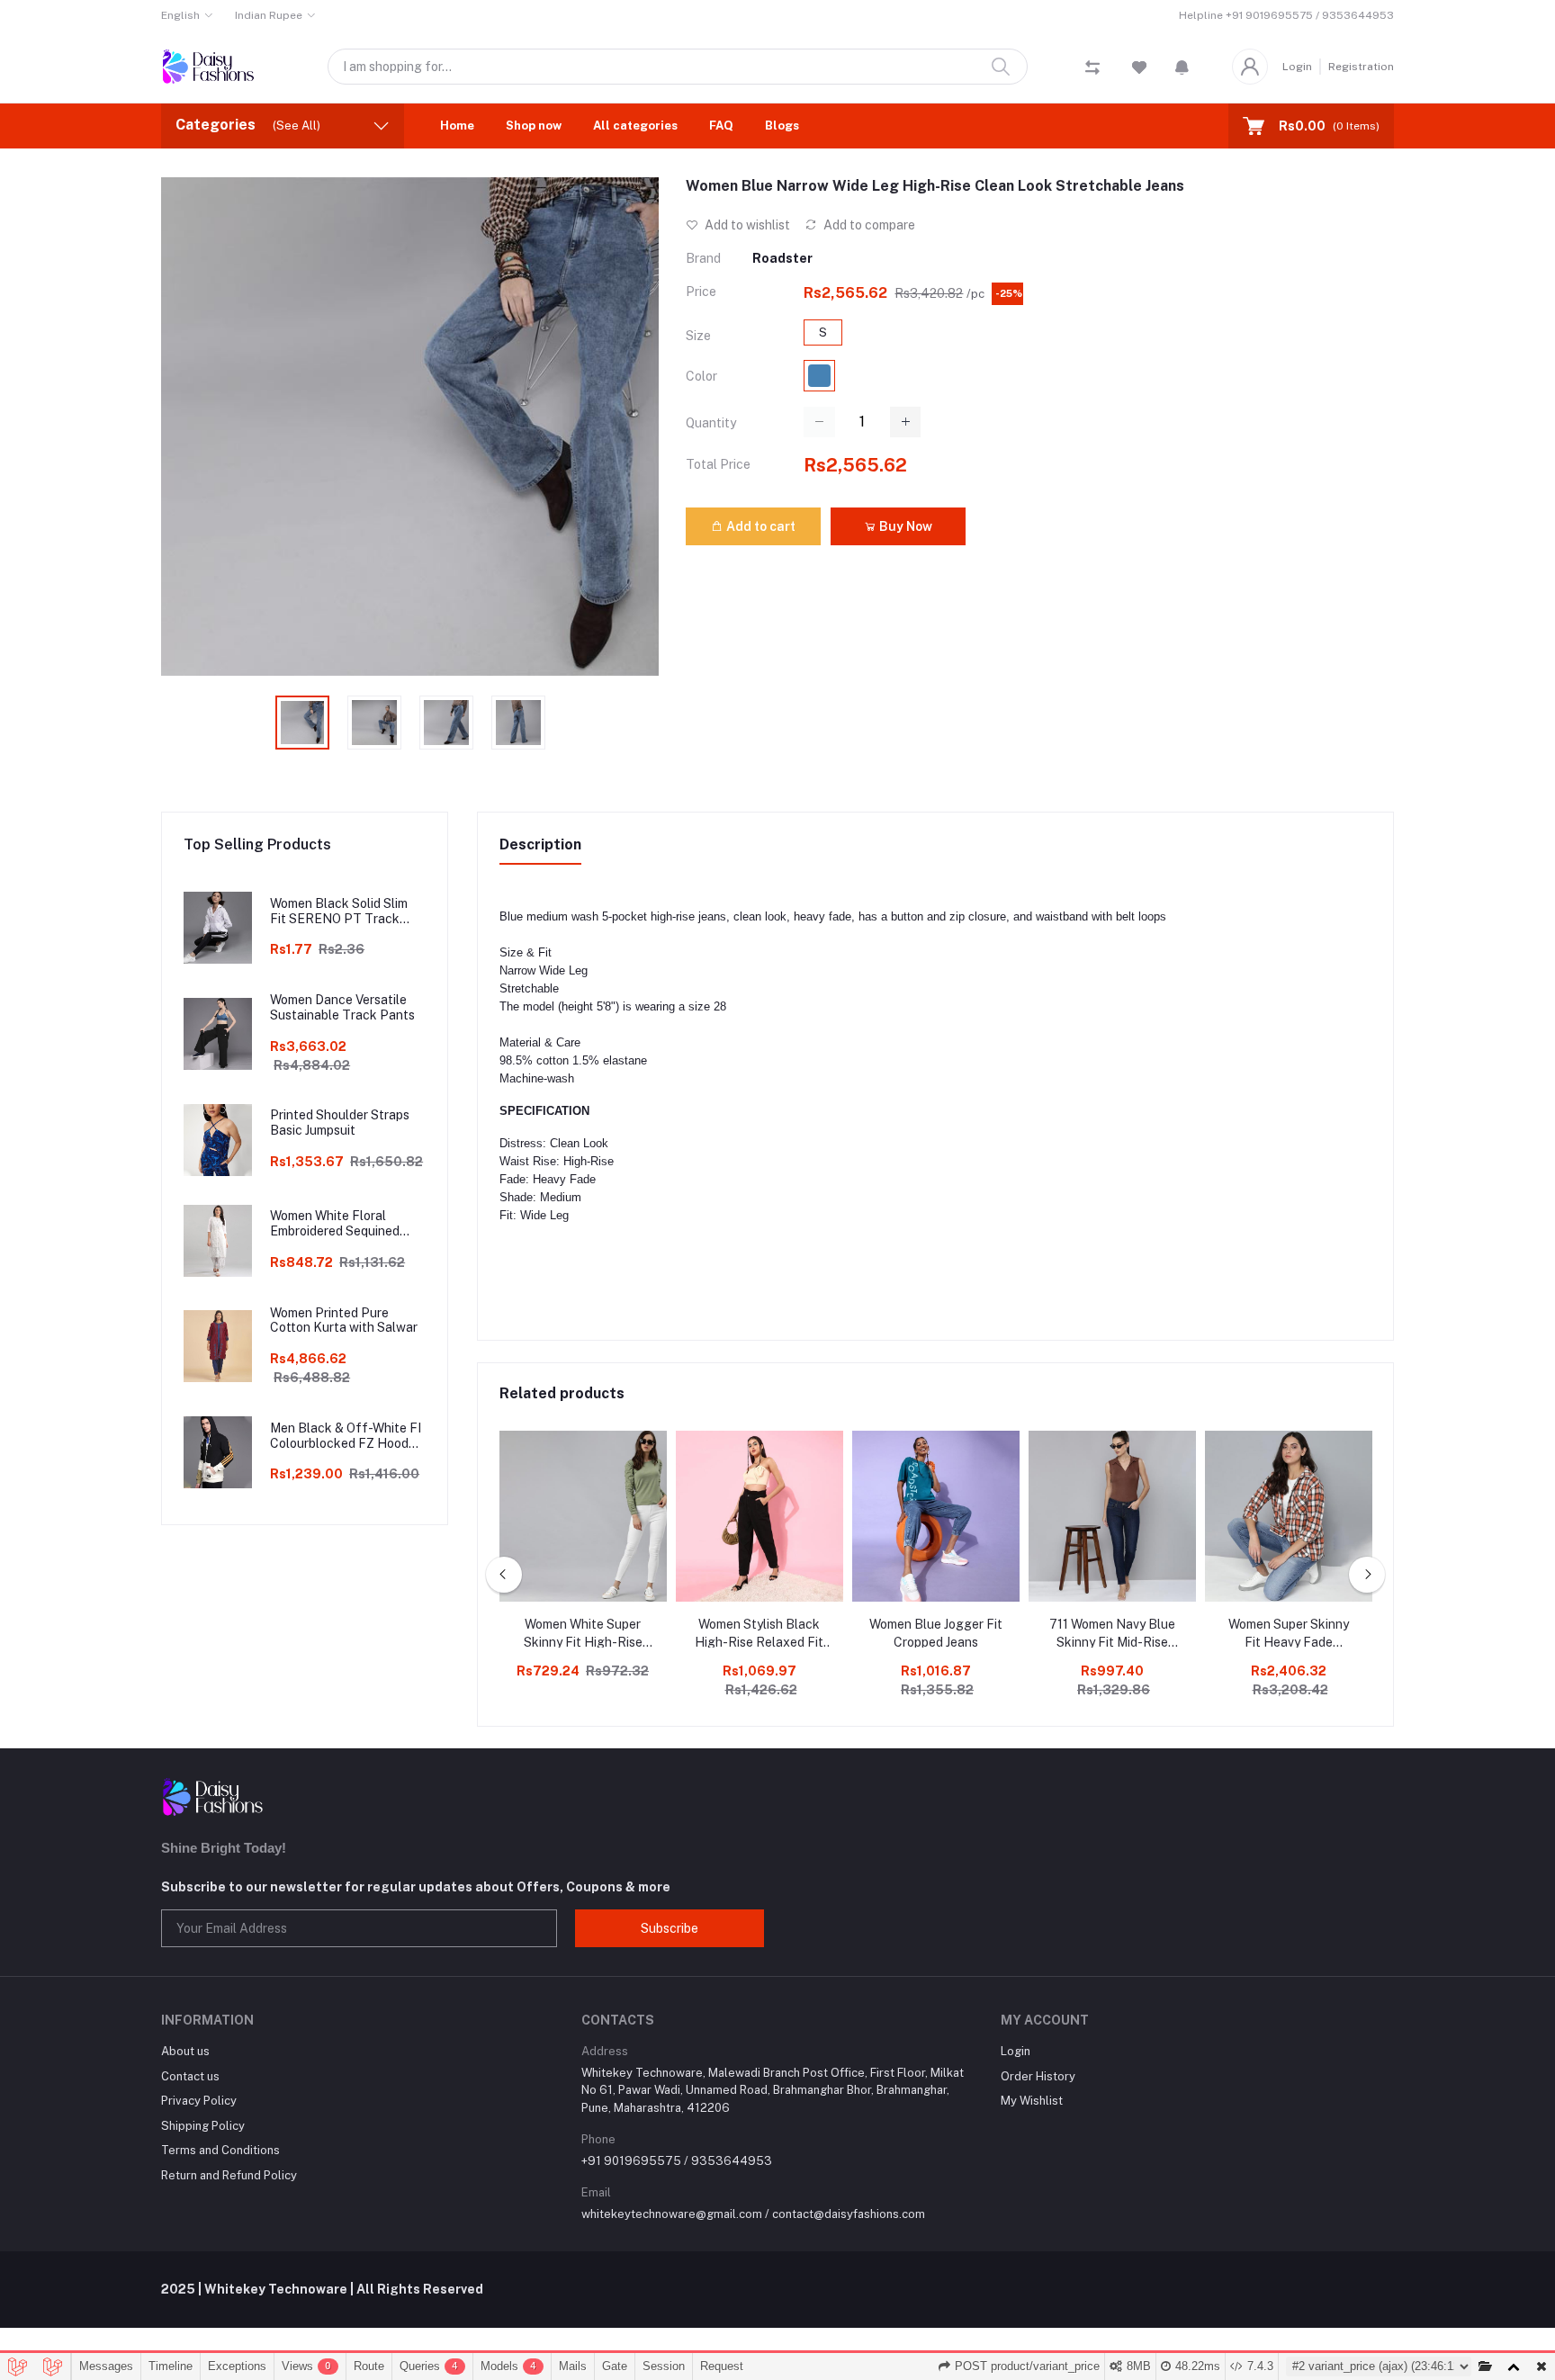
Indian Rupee (269, 15)
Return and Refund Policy (229, 2175)
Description (540, 844)
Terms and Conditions (220, 2150)
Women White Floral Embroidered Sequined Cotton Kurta (335, 1224)
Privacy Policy (199, 2101)
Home (457, 126)
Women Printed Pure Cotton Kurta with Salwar (344, 1320)
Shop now (534, 126)
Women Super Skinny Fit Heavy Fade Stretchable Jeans (1289, 1634)
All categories (635, 126)
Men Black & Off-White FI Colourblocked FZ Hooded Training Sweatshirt (346, 1436)
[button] (1182, 67)
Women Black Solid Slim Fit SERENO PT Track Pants (339, 912)
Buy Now (904, 526)
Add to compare (868, 225)
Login (1297, 67)
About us (185, 2051)
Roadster (782, 258)
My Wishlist (1032, 2101)
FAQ (721, 126)
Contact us (190, 2076)
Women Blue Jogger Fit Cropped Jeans (936, 1633)
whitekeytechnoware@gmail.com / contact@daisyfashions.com (753, 2214)
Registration (1361, 67)
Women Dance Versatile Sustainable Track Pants (342, 1007)
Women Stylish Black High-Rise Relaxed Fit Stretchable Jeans (759, 1634)
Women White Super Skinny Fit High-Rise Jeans (583, 1634)
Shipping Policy (203, 2126)
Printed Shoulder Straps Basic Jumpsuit (340, 1123)
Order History (1038, 2076)
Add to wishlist (746, 225)
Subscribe (670, 1928)
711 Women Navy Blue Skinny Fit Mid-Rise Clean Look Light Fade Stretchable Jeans (1112, 1634)
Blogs (782, 126)
